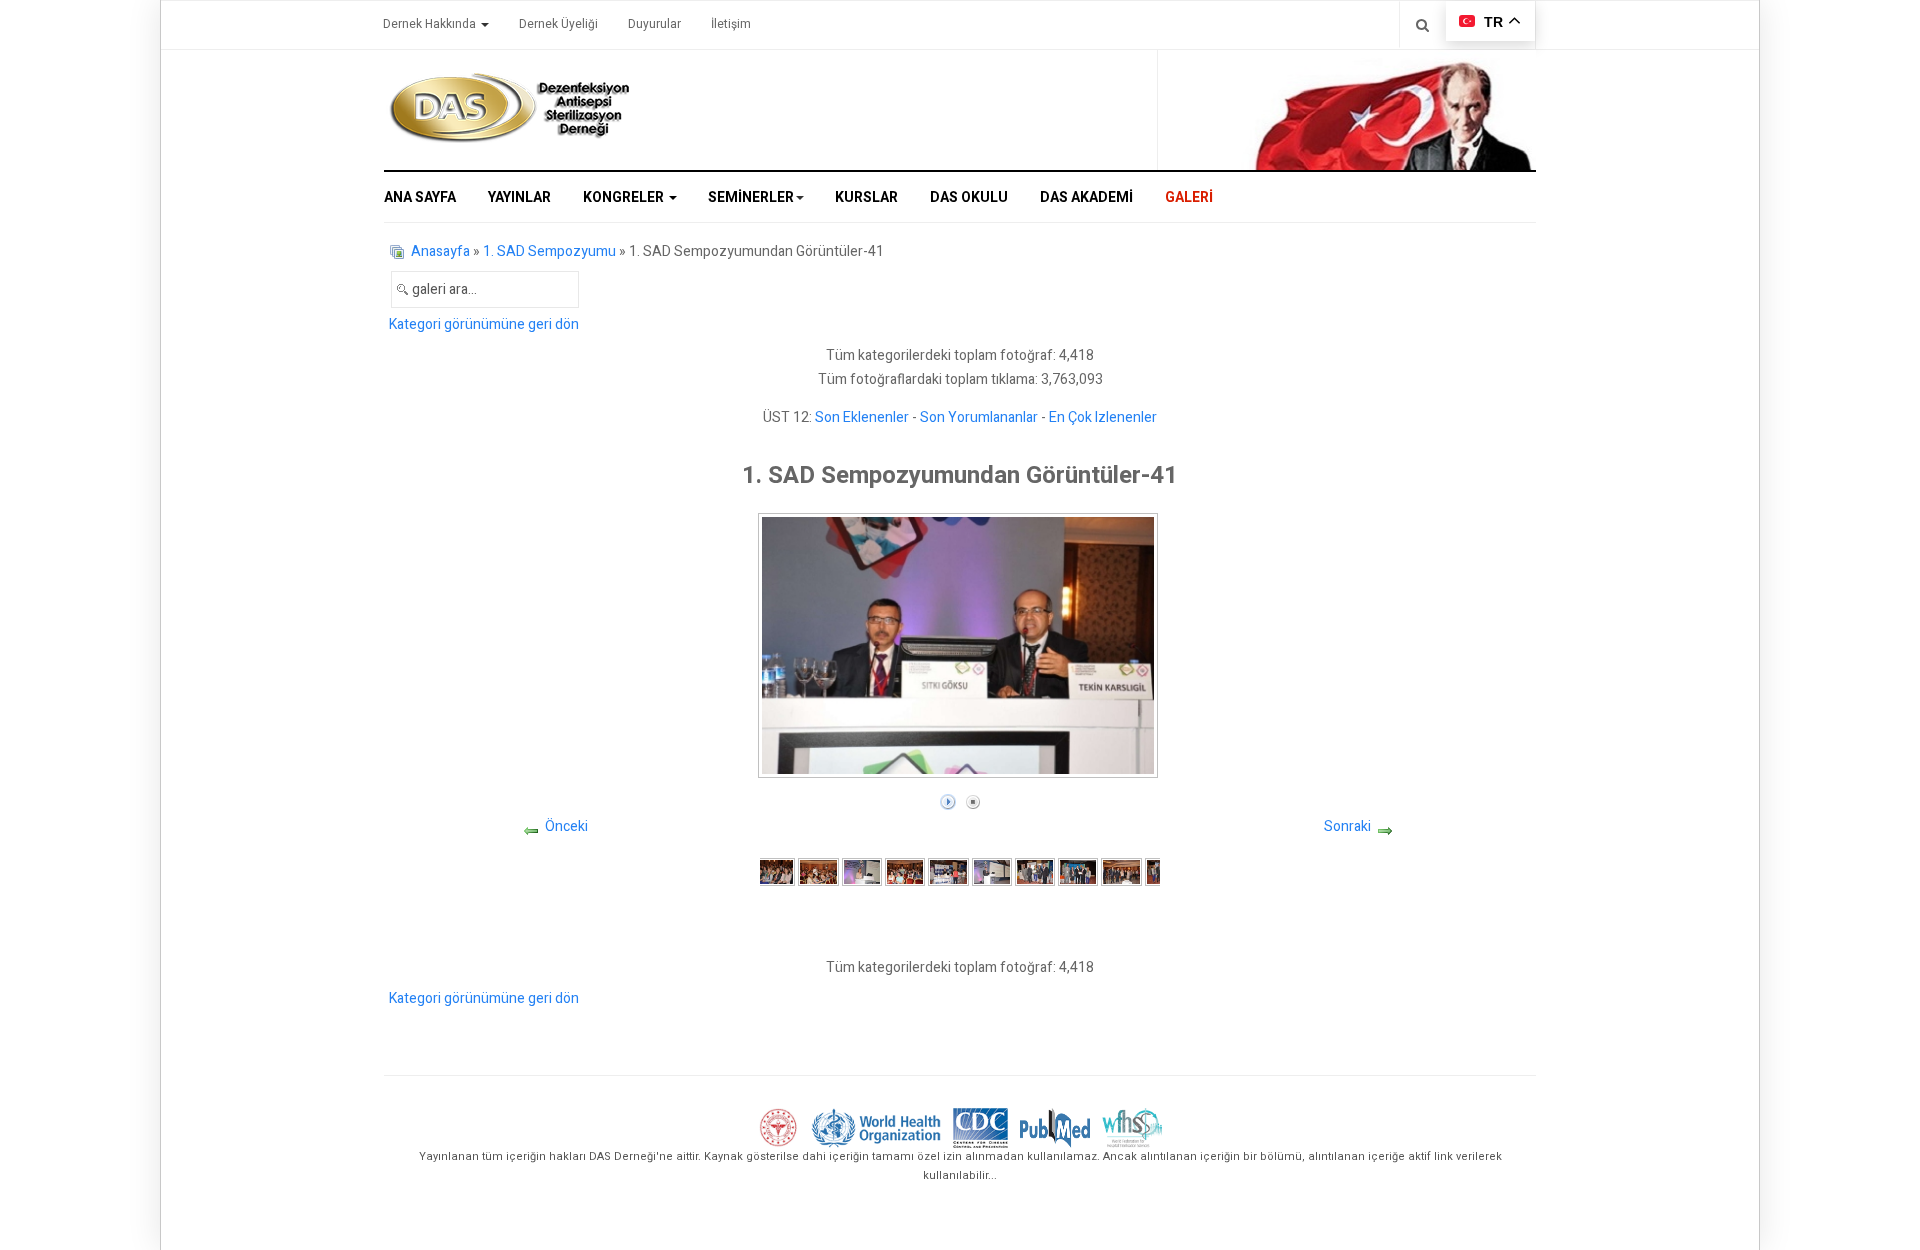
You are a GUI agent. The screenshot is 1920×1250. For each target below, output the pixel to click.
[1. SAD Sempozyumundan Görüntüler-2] (818, 871)
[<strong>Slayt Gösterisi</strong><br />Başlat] (948, 797)
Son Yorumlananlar (979, 417)
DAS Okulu (969, 197)
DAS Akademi (1086, 197)
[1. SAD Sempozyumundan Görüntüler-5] (948, 871)
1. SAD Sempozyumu (549, 251)
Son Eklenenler (862, 417)
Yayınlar (519, 197)
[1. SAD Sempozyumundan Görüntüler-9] (1121, 871)
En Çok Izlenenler (1103, 417)
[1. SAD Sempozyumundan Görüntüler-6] (992, 871)
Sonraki (1347, 826)
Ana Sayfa (420, 197)
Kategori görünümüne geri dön (484, 324)
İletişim (731, 24)
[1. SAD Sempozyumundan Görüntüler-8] (1078, 871)
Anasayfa (440, 251)
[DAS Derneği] (509, 108)
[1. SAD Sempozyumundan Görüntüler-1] (775, 871)
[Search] (1422, 24)
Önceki (566, 826)
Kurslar (866, 197)
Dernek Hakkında (431, 24)
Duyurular (654, 24)
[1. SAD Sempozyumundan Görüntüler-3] (862, 871)
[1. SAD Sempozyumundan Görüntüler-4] (905, 871)
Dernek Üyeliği (558, 24)
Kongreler (625, 197)
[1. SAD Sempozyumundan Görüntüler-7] (1035, 871)
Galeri (1189, 197)
